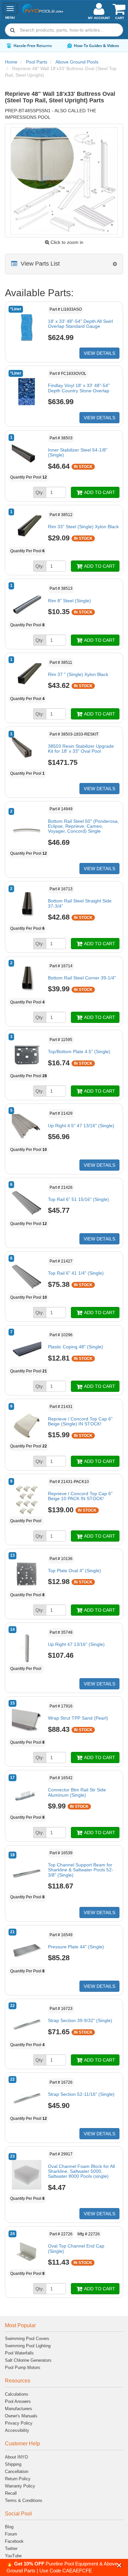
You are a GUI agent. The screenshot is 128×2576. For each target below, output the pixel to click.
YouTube (13, 2556)
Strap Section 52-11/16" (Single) (81, 2094)
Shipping (13, 2464)
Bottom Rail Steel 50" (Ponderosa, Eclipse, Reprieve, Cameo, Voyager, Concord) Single (83, 826)
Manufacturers (19, 2409)
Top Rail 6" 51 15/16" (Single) (78, 1199)
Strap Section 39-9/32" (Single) (80, 2020)
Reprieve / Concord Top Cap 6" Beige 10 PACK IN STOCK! (80, 1496)
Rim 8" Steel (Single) (69, 601)
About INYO (16, 2457)
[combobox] (64, 30)
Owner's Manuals (21, 2416)
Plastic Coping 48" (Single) (75, 1347)
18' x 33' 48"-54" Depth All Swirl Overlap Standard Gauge (80, 324)
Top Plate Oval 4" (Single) (75, 1571)
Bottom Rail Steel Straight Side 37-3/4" (80, 903)
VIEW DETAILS (99, 353)
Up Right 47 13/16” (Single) (76, 1644)
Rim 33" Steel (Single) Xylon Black (83, 527)
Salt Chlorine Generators (28, 2360)
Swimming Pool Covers (27, 2339)
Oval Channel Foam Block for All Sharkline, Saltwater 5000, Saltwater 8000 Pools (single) (81, 2171)
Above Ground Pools (77, 62)
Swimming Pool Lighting (28, 2346)
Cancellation (17, 2472)
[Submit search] (12, 30)
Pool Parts (37, 62)
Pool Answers (18, 2401)
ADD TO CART (99, 492)
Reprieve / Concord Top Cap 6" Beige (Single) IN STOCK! (80, 1421)
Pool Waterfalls (19, 2353)
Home (11, 62)
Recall (11, 2493)
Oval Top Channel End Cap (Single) (76, 2248)
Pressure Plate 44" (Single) (76, 1947)
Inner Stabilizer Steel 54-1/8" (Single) (78, 452)
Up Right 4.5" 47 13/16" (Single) (81, 1126)
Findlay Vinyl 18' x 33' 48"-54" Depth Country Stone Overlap (79, 388)
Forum (11, 2534)
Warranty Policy (20, 2486)
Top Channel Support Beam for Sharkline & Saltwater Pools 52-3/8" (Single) (81, 1870)
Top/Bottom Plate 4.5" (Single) (79, 1052)
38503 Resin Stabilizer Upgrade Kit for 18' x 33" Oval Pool (81, 749)
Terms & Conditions (24, 2500)
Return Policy (18, 2479)
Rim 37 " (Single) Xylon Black (78, 674)
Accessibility (17, 2430)
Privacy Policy (19, 2423)
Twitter (11, 2549)
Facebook (14, 2541)
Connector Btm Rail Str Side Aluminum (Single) (77, 1792)
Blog (9, 2527)
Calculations (17, 2394)
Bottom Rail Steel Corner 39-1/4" (82, 978)
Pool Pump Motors (23, 2368)
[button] (119, 2565)
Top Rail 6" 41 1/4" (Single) (76, 1273)
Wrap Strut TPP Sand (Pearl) (78, 1718)
